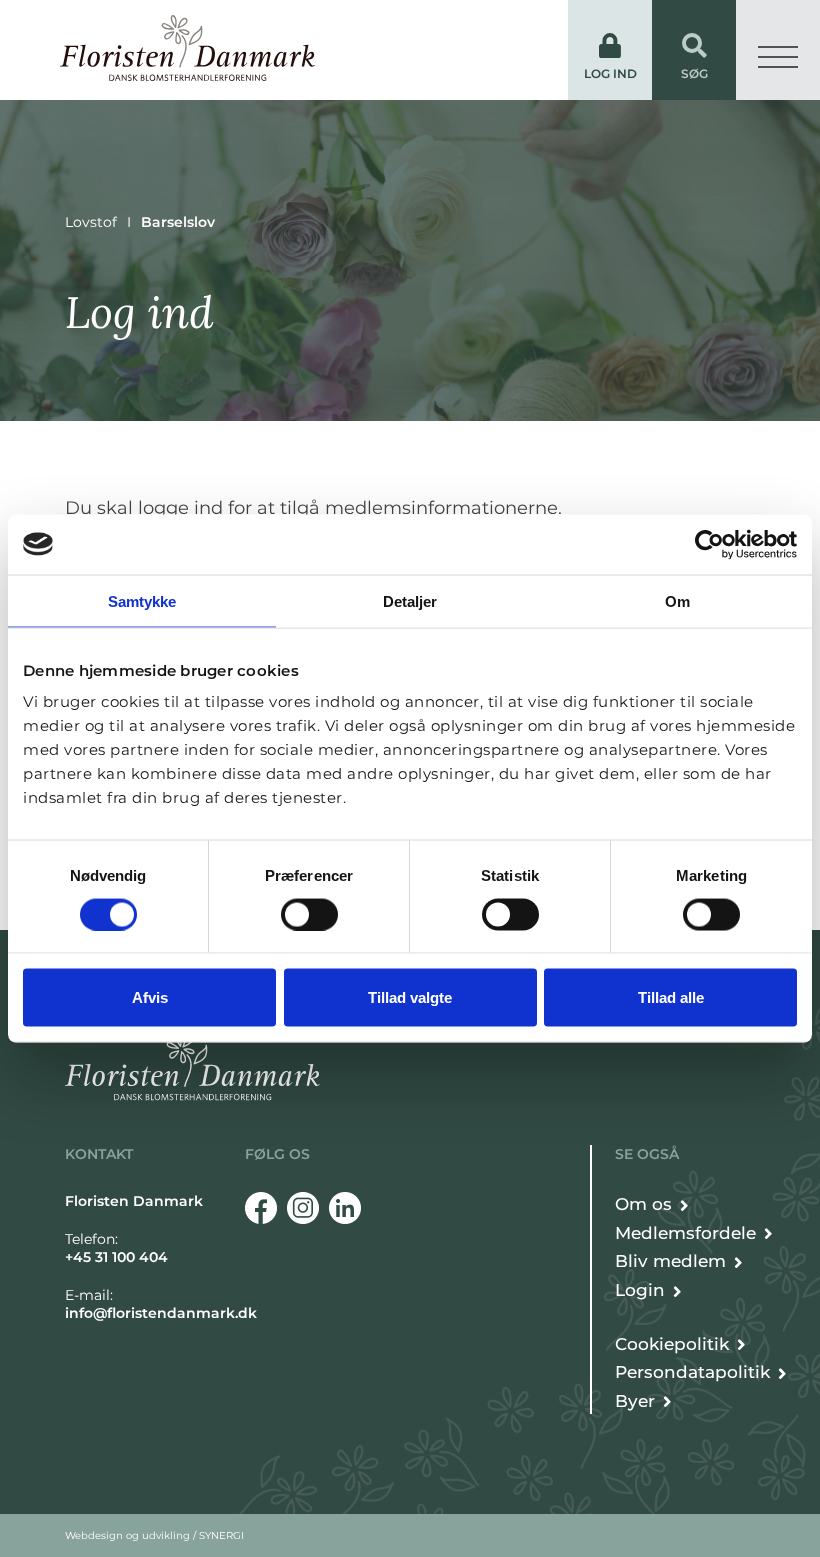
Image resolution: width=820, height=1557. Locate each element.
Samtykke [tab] (142, 600)
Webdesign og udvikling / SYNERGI (154, 1535)
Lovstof (91, 222)
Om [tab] (677, 600)
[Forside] (187, 48)
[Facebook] (261, 1208)
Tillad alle (671, 997)
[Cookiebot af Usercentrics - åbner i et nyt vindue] (709, 544)
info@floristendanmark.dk (161, 1313)
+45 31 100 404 (116, 1257)
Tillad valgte (410, 997)
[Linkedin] (345, 1208)
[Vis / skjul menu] (778, 50)
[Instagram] (303, 1208)
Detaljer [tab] (410, 600)
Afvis (150, 997)
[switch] (309, 914)
